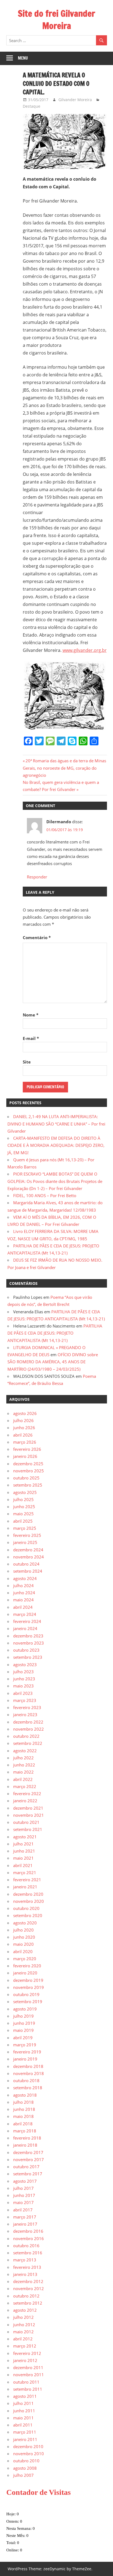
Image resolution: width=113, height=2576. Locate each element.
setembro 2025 (28, 1485)
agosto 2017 (25, 2181)
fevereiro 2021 (27, 1880)
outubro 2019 (26, 1994)
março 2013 (25, 2260)
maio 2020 (23, 1944)
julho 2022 (23, 1758)
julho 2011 (23, 2403)
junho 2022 (24, 1765)
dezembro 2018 (28, 2066)
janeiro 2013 (25, 2274)
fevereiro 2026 (27, 1449)
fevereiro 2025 (27, 1535)
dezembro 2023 (28, 1636)
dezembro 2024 (28, 1550)
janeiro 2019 (25, 2059)
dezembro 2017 (28, 2152)
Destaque (32, 106)
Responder (37, 877)
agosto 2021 (25, 1837)
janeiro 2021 (25, 1887)
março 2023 (25, 1700)
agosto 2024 (25, 1578)
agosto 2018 (25, 2095)
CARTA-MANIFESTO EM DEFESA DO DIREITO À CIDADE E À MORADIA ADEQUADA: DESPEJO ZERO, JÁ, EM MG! (56, 1145)
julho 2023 (23, 1672)
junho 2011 (24, 2411)
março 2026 (25, 1442)
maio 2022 (23, 1772)
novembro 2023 (29, 1643)
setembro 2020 (28, 1915)
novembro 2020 (29, 1901)
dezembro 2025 (28, 1464)
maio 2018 (23, 2116)
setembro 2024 (28, 1571)
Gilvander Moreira (75, 100)
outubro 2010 (26, 2461)
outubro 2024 (26, 1564)
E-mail (31, 1038)
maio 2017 (23, 2202)
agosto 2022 (25, 1751)
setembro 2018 (28, 2088)
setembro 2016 (28, 2253)
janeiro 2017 (25, 2224)
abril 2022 (23, 1779)
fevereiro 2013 (27, 2267)
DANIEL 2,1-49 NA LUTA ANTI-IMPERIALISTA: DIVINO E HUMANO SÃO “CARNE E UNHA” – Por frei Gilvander (56, 1124)
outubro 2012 (26, 2296)
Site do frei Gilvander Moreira (56, 20)
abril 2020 (23, 1951)
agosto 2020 (25, 1923)
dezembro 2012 (28, 2281)
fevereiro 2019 (27, 2052)
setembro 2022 (28, 1743)
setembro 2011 (28, 2389)
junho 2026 (24, 1428)
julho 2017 (23, 2188)
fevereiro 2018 (27, 2138)
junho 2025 (24, 1507)
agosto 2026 (25, 1413)
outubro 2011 (26, 2382)
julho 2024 (23, 1586)
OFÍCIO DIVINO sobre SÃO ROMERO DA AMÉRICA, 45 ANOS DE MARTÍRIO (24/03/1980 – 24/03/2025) (53, 1362)
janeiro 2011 (25, 2439)
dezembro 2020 (28, 1894)
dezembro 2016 (28, 2231)
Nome (31, 1015)
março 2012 (25, 2346)
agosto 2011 (25, 2396)
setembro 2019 (28, 2001)
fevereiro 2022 (27, 1793)
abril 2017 (23, 2210)
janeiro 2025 (25, 1542)
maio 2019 (23, 2030)
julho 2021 (23, 1844)
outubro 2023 (26, 1650)
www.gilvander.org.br (85, 650)
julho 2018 (23, 2102)
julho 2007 (23, 2475)
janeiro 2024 (25, 1628)
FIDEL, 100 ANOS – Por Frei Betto (45, 1195)
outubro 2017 (26, 2167)
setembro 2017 (28, 2174)
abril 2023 (23, 1693)
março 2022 (25, 1786)
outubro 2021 (26, 1822)
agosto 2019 (25, 2009)
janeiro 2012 (25, 2360)
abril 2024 (23, 1607)
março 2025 (25, 1528)
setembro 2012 (28, 2303)
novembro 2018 (29, 2073)
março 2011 (25, 2432)
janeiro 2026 (25, 1456)
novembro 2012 (29, 2288)
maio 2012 (23, 2332)
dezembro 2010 (28, 2446)
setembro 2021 (28, 1829)
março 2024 (25, 1614)
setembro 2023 (28, 1657)
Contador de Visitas (39, 2492)
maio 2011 (23, 2418)
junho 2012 (24, 2325)
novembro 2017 (29, 2159)
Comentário (37, 937)
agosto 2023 (25, 1664)
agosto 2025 (25, 1492)
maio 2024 (23, 1600)
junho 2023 (24, 1679)
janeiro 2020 (25, 1973)
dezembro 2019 (28, 1980)
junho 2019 (24, 2023)
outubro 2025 (26, 1478)
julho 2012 (23, 2317)
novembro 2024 (29, 1557)
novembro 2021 (29, 1815)
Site (27, 1062)
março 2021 (25, 1872)
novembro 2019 (29, 1987)
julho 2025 (23, 1499)
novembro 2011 (29, 2375)
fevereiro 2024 (27, 1621)
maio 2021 (23, 1858)
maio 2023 (23, 1686)
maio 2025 (23, 1514)
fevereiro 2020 (27, 1966)
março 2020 (25, 1959)
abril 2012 (23, 2339)
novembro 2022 (29, 1729)
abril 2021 (23, 1865)
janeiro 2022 (25, 1801)
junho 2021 (24, 1851)
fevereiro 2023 (27, 1707)
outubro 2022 (26, 1736)
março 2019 (25, 2045)
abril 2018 (23, 2124)
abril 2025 (23, 1521)
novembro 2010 (29, 2454)
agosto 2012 (25, 2310)
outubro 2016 (26, 2246)
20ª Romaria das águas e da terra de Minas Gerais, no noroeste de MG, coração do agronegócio (64, 768)
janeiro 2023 (25, 1715)
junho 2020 (24, 1937)
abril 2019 (23, 2038)
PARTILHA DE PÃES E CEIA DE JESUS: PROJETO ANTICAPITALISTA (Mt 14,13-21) (55, 1333)
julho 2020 (23, 1930)
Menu (23, 58)
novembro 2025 (29, 1471)
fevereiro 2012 (27, 2353)
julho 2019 (23, 2016)
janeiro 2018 (25, 2145)
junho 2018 (24, 2109)
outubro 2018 (26, 2080)
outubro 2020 (26, 1908)
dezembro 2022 (28, 1722)
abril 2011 (23, 2425)
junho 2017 (24, 2195)
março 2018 (25, 2131)
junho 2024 (24, 1593)
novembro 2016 (29, 2238)
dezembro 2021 (28, 1808)
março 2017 (25, 2217)
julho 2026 (23, 1420)
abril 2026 (23, 1435)
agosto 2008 (25, 2468)
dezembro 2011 (28, 2367)
